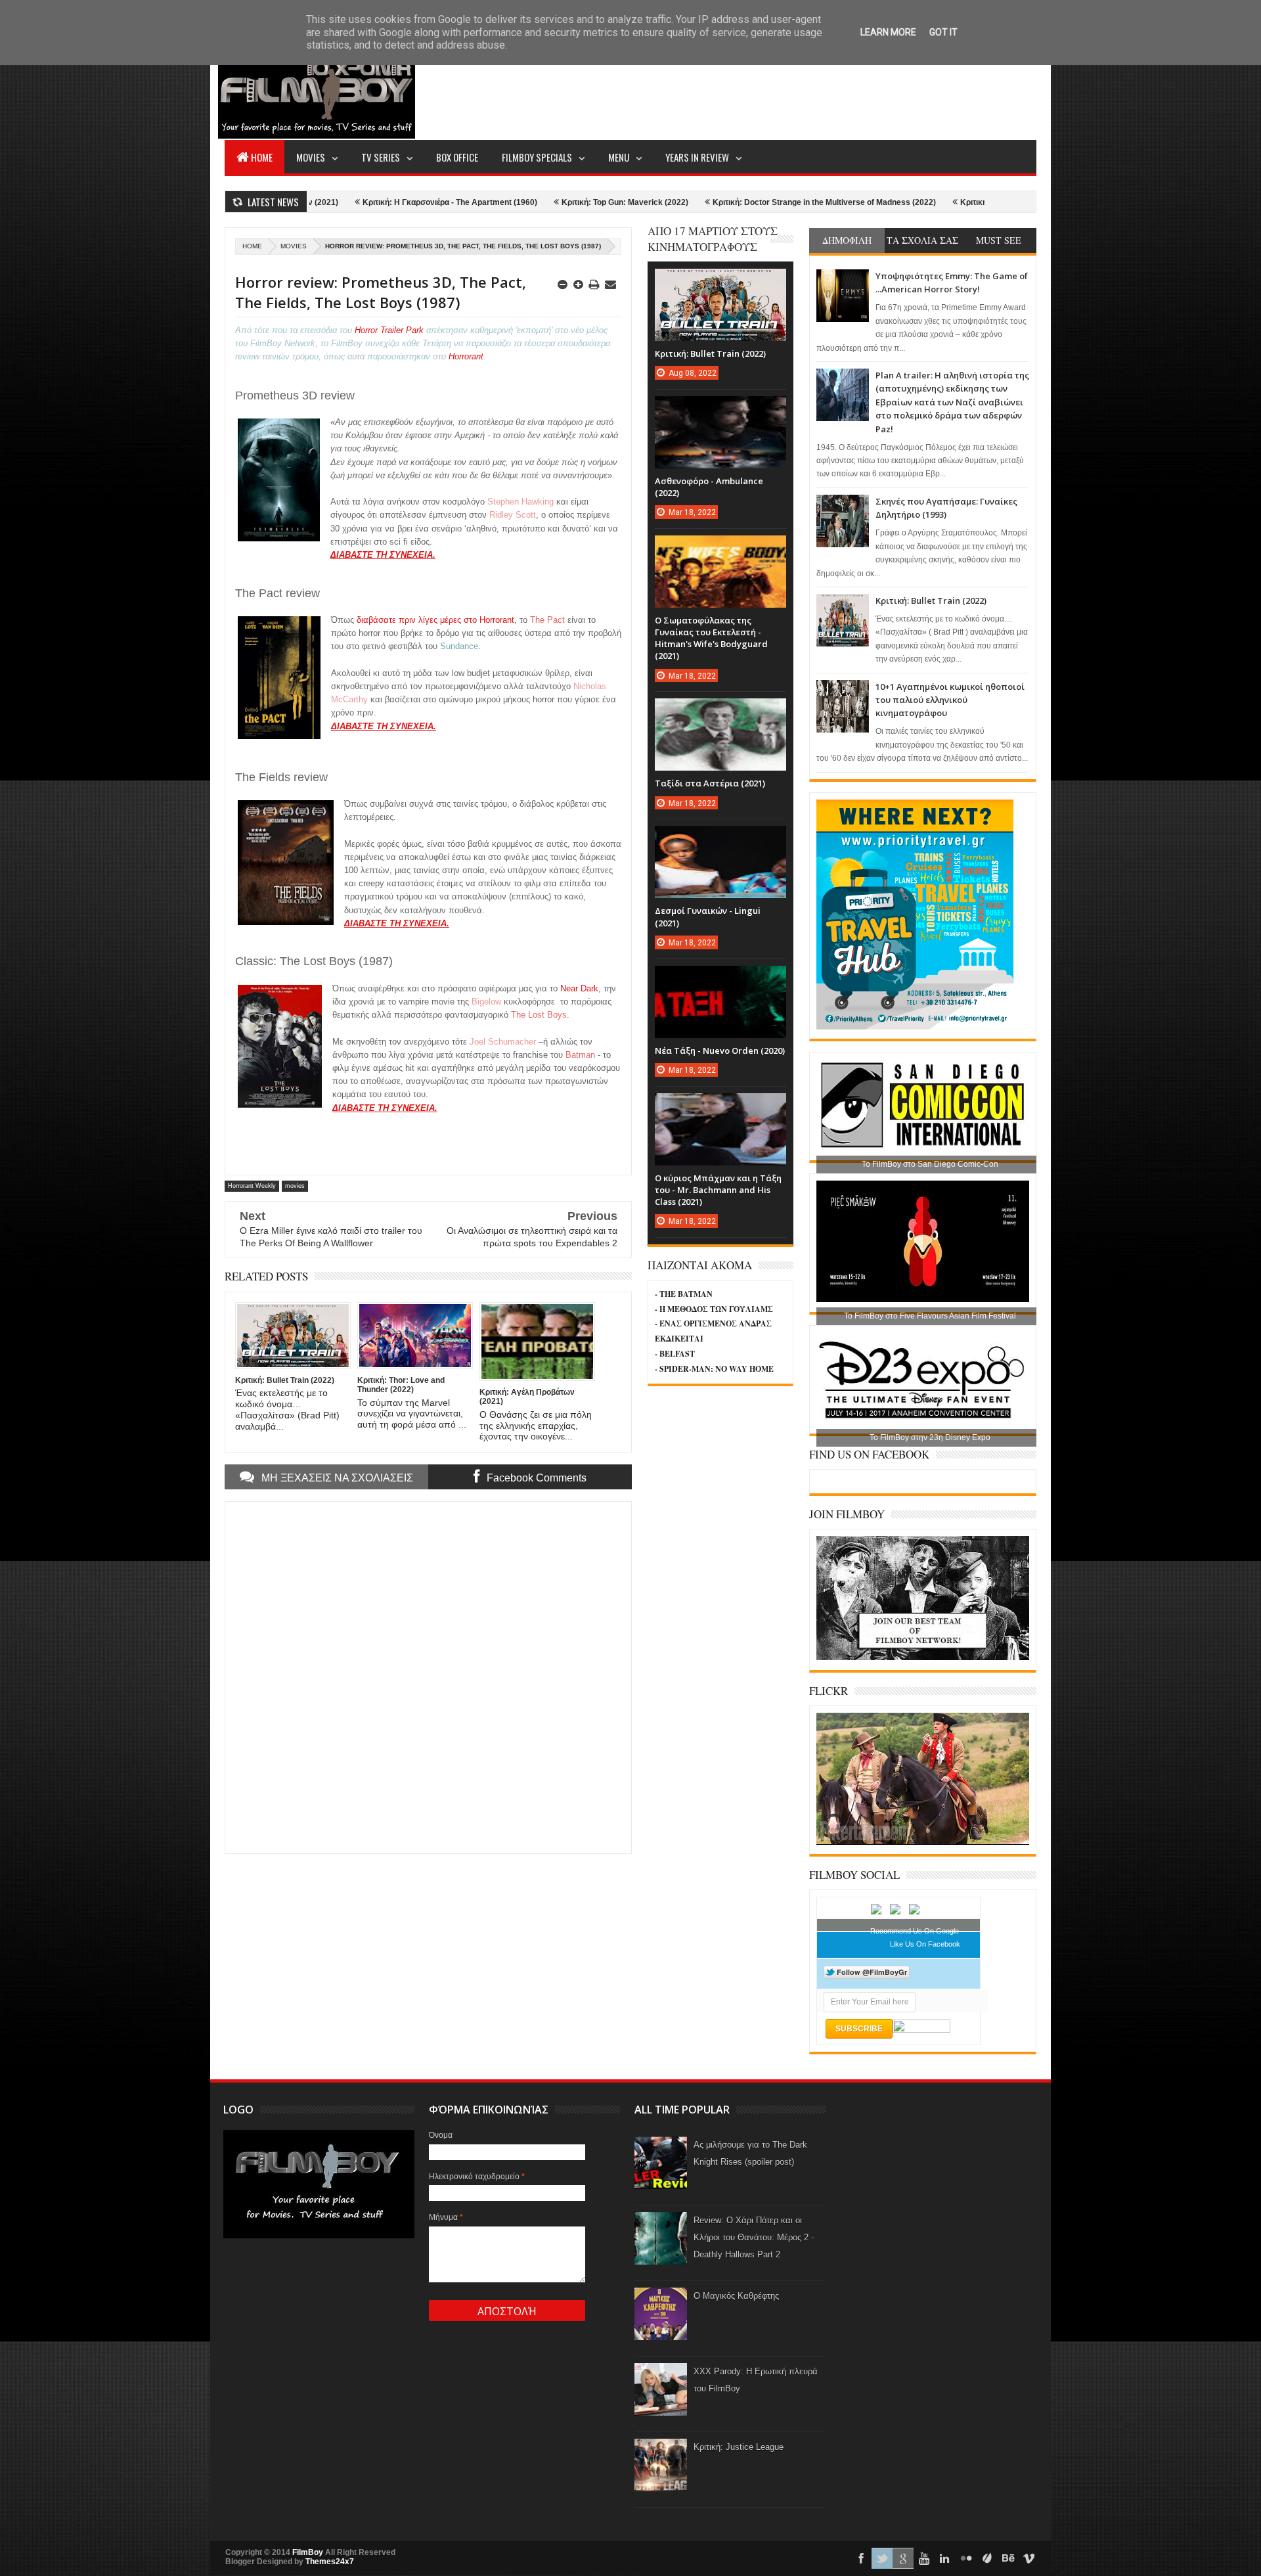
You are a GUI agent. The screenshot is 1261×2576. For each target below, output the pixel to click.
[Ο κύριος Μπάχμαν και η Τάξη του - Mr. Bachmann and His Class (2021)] (720, 1106)
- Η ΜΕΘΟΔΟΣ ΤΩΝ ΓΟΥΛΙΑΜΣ (714, 1309)
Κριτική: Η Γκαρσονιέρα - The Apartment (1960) (345, 202)
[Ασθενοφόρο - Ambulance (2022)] (720, 409)
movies (294, 246)
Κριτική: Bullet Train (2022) (931, 600)
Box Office (457, 157)
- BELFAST (675, 1354)
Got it (943, 32)
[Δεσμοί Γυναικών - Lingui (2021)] (720, 839)
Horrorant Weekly (252, 1186)
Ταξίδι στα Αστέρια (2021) (710, 783)
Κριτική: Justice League (739, 2447)
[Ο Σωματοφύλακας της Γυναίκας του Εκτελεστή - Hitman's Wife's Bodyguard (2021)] (720, 549)
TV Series (381, 157)
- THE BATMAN (684, 1294)
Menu (619, 157)
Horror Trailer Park (389, 330)
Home (262, 157)
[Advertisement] (797, 89)
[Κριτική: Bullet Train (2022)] (720, 282)
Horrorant (466, 356)
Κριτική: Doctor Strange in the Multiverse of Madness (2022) (719, 202)
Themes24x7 (330, 2562)
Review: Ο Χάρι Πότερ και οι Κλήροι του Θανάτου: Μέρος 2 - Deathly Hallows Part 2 (754, 2237)
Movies (311, 157)
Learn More (888, 32)
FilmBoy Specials (537, 157)
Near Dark (579, 988)
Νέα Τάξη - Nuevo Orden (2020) (720, 1051)
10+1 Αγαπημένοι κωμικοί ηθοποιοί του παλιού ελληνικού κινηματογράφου (950, 700)
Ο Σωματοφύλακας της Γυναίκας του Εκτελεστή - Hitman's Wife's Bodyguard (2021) (711, 638)
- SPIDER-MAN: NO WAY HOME (714, 1369)
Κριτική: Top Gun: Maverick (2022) (520, 202)
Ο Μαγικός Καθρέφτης (736, 2296)
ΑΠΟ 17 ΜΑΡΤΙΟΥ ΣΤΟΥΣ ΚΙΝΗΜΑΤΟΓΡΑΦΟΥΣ (713, 239)
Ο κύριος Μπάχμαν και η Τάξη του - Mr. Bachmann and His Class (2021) (718, 1190)
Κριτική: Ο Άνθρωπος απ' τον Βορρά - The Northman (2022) (965, 202)
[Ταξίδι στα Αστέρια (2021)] (720, 712)
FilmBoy (308, 2552)
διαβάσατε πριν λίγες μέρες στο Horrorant (435, 620)
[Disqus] (428, 1676)
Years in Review (697, 157)
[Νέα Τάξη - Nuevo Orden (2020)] (720, 979)
